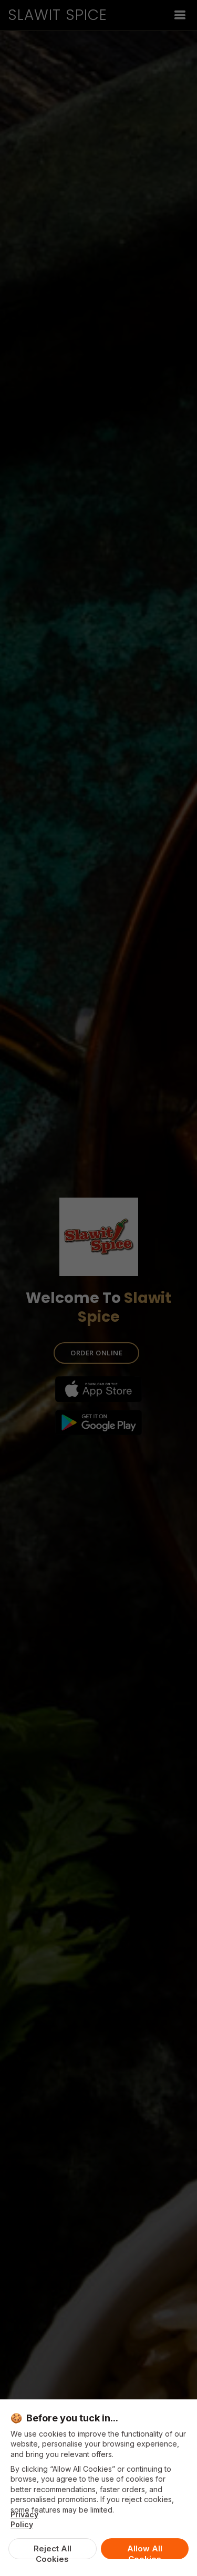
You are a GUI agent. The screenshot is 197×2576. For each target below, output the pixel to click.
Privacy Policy (24, 2519)
